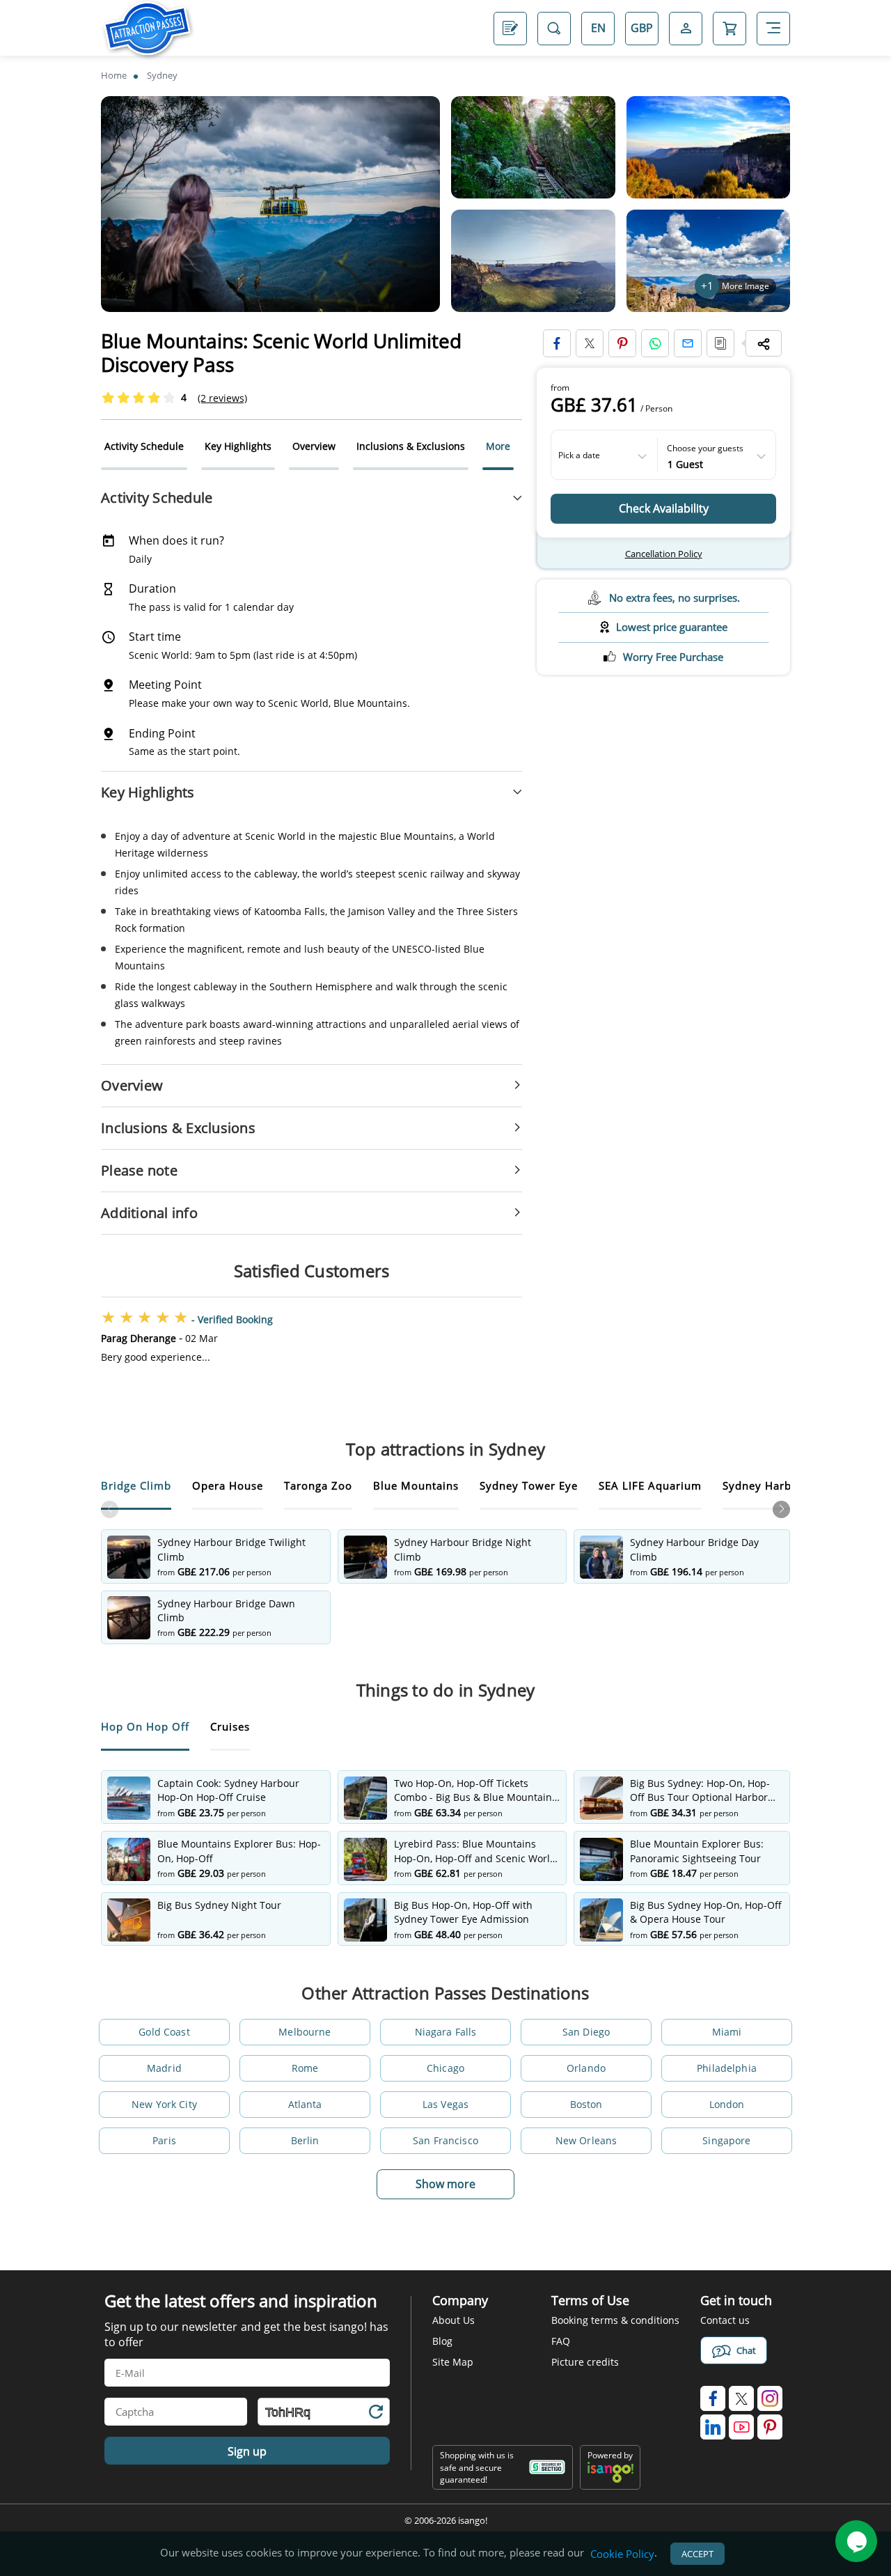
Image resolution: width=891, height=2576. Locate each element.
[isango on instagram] (770, 2398)
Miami (727, 2032)
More (498, 446)
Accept (697, 2554)
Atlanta (305, 2104)
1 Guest (685, 463)
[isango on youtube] (741, 2427)
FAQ (561, 2341)
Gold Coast (164, 2032)
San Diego (586, 2032)
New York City (164, 2104)
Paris (164, 2140)
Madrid (164, 2068)
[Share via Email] (688, 343)
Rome (305, 2068)
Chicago (445, 2068)
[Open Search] (554, 28)
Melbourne (305, 2032)
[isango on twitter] (741, 2398)
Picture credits (585, 2362)
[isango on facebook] (713, 2398)
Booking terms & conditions (615, 2320)
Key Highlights (238, 446)
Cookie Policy (622, 2554)
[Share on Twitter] (590, 343)
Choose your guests (705, 448)
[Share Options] (764, 343)
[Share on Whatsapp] (655, 343)
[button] (781, 1509)
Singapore (726, 2140)
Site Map (453, 2362)
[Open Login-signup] (686, 28)
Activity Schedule (144, 446)
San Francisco (445, 2140)
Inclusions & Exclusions (411, 446)
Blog (442, 2341)
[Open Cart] (730, 28)
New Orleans (586, 2140)
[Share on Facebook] (557, 343)
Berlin (305, 2140)
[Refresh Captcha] (375, 2414)
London (727, 2104)
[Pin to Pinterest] (622, 343)
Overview (314, 446)
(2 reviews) (222, 398)
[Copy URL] (720, 343)
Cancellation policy (664, 554)
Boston (586, 2104)
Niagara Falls (446, 2032)
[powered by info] (610, 2480)
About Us (454, 2320)
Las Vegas (445, 2104)
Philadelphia (727, 2068)
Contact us (725, 2320)
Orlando (586, 2068)
